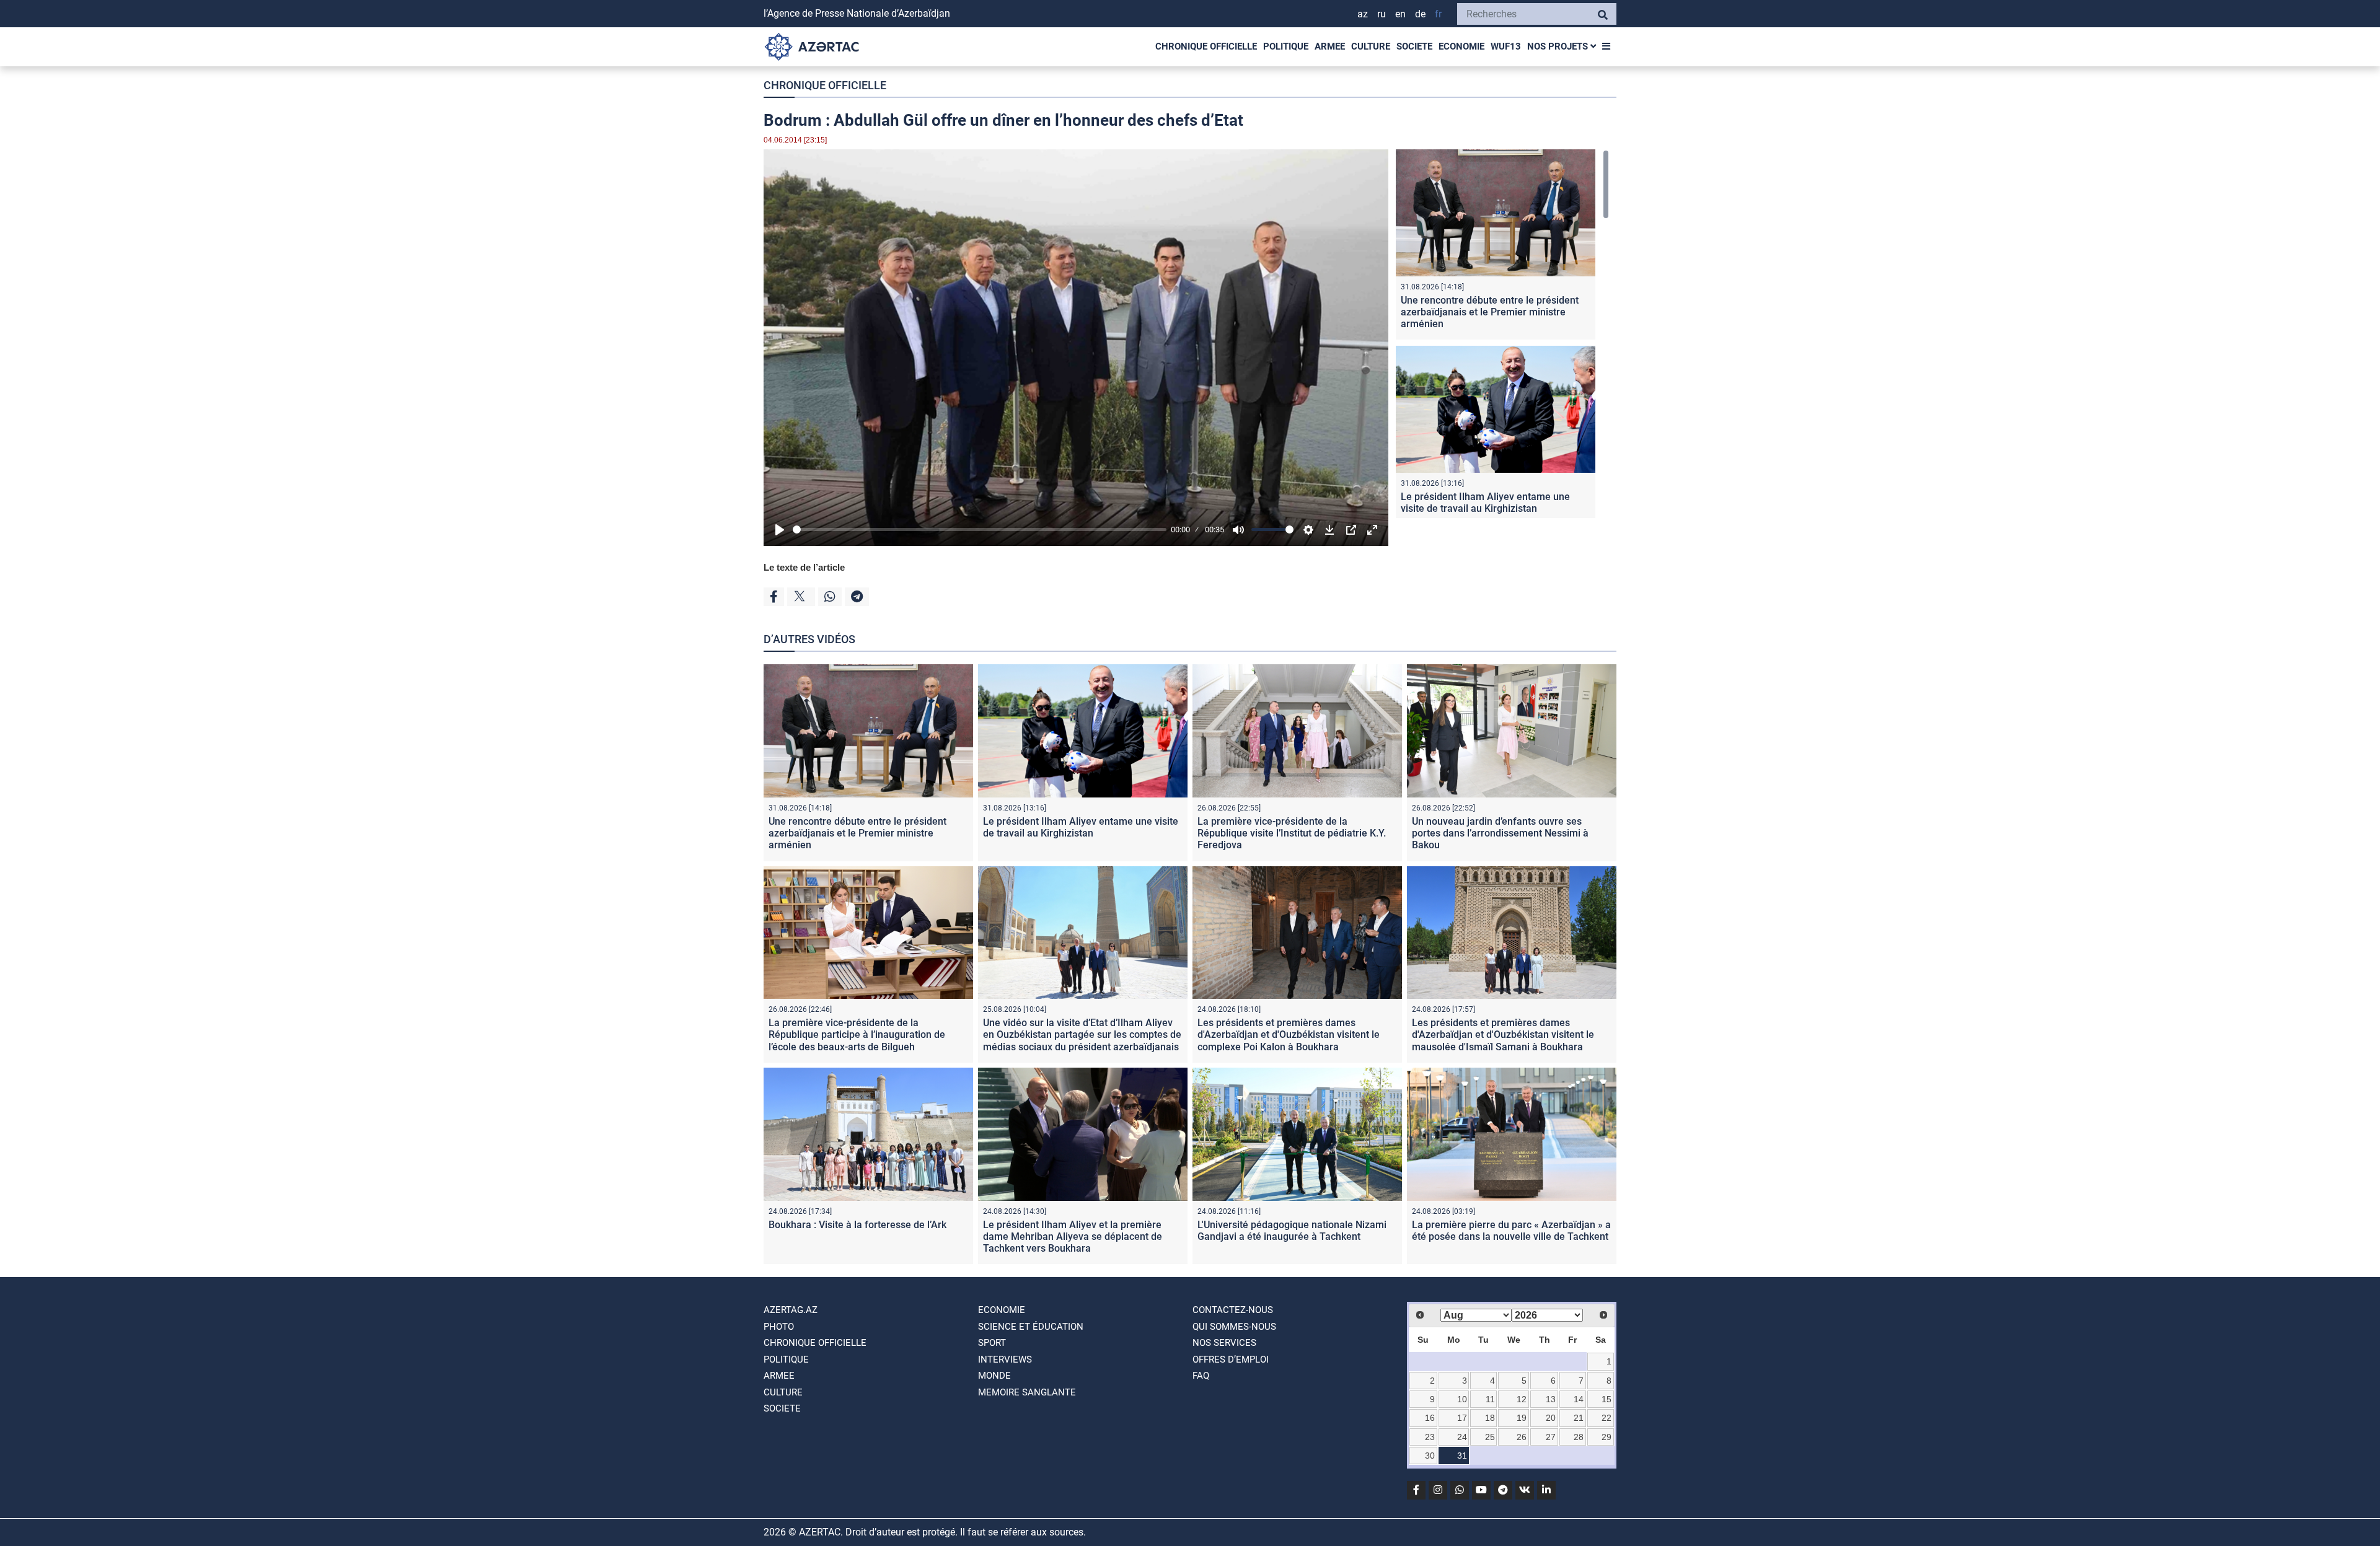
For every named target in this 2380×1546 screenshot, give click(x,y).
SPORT (992, 1343)
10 (1462, 1399)
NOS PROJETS (1559, 46)
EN (1400, 14)
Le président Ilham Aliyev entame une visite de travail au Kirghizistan (1485, 503)
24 (1462, 1437)
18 (1490, 1418)
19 (1522, 1418)
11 (1490, 1399)
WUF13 (1506, 46)
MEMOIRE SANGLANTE (1027, 1392)
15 (1606, 1399)
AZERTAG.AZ (791, 1310)
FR (1438, 14)
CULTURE (1371, 46)
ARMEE (1330, 46)
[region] (1502, 334)
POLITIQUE (1286, 46)
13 (1551, 1399)
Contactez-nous (1233, 1310)
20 (1551, 1418)
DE (1420, 14)
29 (1606, 1437)
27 (1551, 1437)
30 (1430, 1456)
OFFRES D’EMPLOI (1231, 1359)
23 (1430, 1437)
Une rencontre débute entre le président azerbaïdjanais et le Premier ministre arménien (1490, 312)
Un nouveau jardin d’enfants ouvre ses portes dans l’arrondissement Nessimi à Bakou (1500, 833)
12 (1522, 1399)
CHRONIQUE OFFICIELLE (1206, 46)
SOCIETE (1414, 46)
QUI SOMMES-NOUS (1234, 1327)
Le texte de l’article (804, 567)
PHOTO (779, 1327)
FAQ (1201, 1376)
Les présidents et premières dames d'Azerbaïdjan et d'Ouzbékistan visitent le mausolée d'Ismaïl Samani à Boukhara (1503, 1034)
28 (1579, 1437)
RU (1382, 14)
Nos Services (1224, 1343)
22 (1606, 1418)
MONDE (994, 1376)
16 (1430, 1418)
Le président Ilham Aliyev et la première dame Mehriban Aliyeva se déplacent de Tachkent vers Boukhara (1073, 1236)
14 (1579, 1399)
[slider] (980, 529)
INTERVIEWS (1005, 1359)
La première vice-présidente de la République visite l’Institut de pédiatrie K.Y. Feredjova (1292, 833)
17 (1462, 1418)
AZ (1363, 14)
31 (1462, 1456)
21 (1579, 1418)
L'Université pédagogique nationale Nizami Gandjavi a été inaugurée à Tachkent (1292, 1231)
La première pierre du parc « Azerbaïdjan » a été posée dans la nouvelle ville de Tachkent (1511, 1231)
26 (1522, 1437)
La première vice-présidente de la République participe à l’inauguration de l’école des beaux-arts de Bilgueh (857, 1034)
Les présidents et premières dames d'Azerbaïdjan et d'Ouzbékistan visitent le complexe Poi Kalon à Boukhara (1289, 1034)
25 (1490, 1437)
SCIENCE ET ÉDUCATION (1031, 1327)
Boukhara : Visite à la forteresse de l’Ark (857, 1225)
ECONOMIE (1461, 46)
